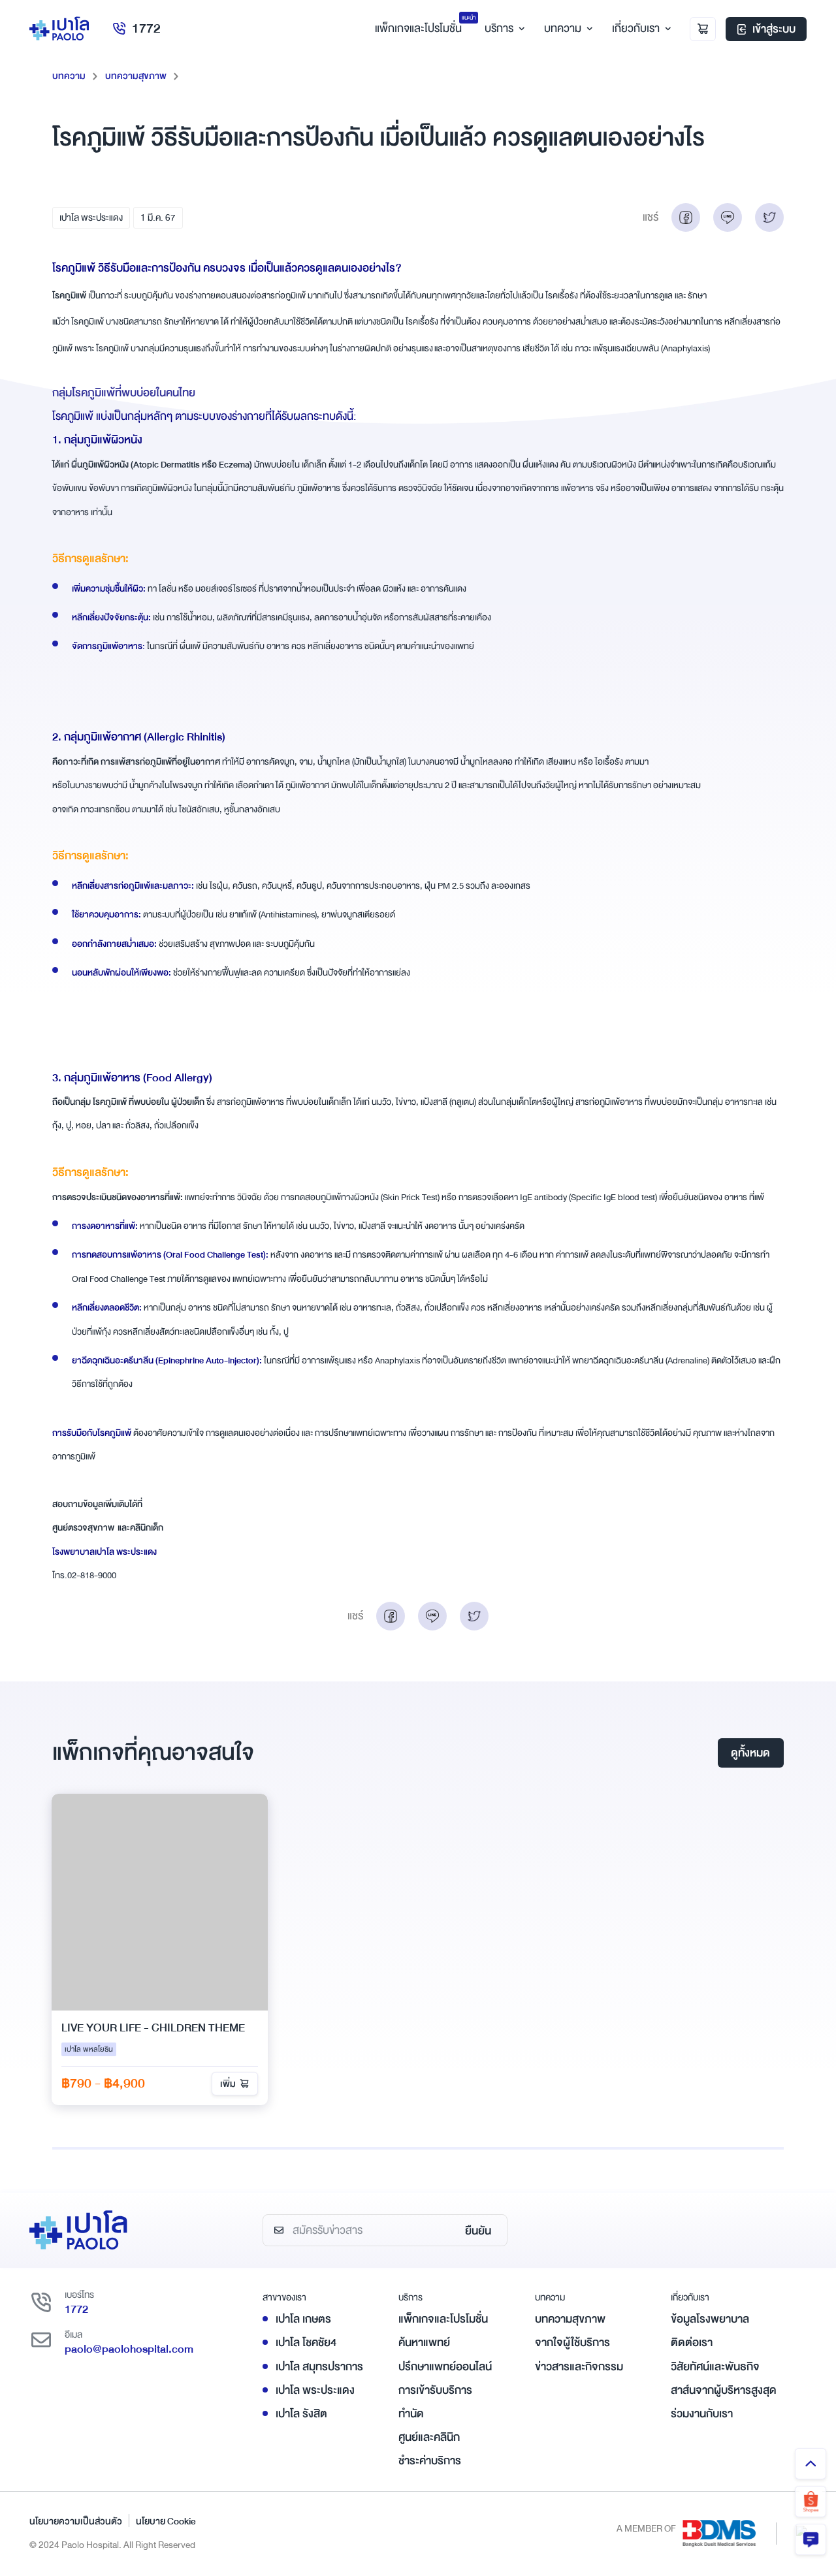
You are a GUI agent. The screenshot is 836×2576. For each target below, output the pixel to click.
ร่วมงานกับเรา (702, 2414)
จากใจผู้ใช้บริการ (572, 2343)
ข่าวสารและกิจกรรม (579, 2367)
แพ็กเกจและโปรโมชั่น (443, 2319)
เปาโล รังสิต (301, 2414)
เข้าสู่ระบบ (774, 29)
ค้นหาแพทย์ (424, 2343)
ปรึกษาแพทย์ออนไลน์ (445, 2367)
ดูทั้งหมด (750, 1753)
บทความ (563, 28)
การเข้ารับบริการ (435, 2390)
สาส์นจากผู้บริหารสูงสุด (724, 2390)
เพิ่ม (228, 2084)
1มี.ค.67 (158, 217)
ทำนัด (411, 2414)
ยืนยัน (478, 2231)
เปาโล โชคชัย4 (306, 2343)
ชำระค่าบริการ (430, 2461)
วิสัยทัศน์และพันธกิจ (715, 2367)
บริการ (499, 28)
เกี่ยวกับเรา (636, 28)
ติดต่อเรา (692, 2343)
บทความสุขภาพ (136, 76)
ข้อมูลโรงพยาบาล (710, 2319)
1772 (146, 28)
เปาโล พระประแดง (91, 217)
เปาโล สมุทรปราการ (319, 2367)
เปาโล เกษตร (303, 2319)
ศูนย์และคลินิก (429, 2437)
